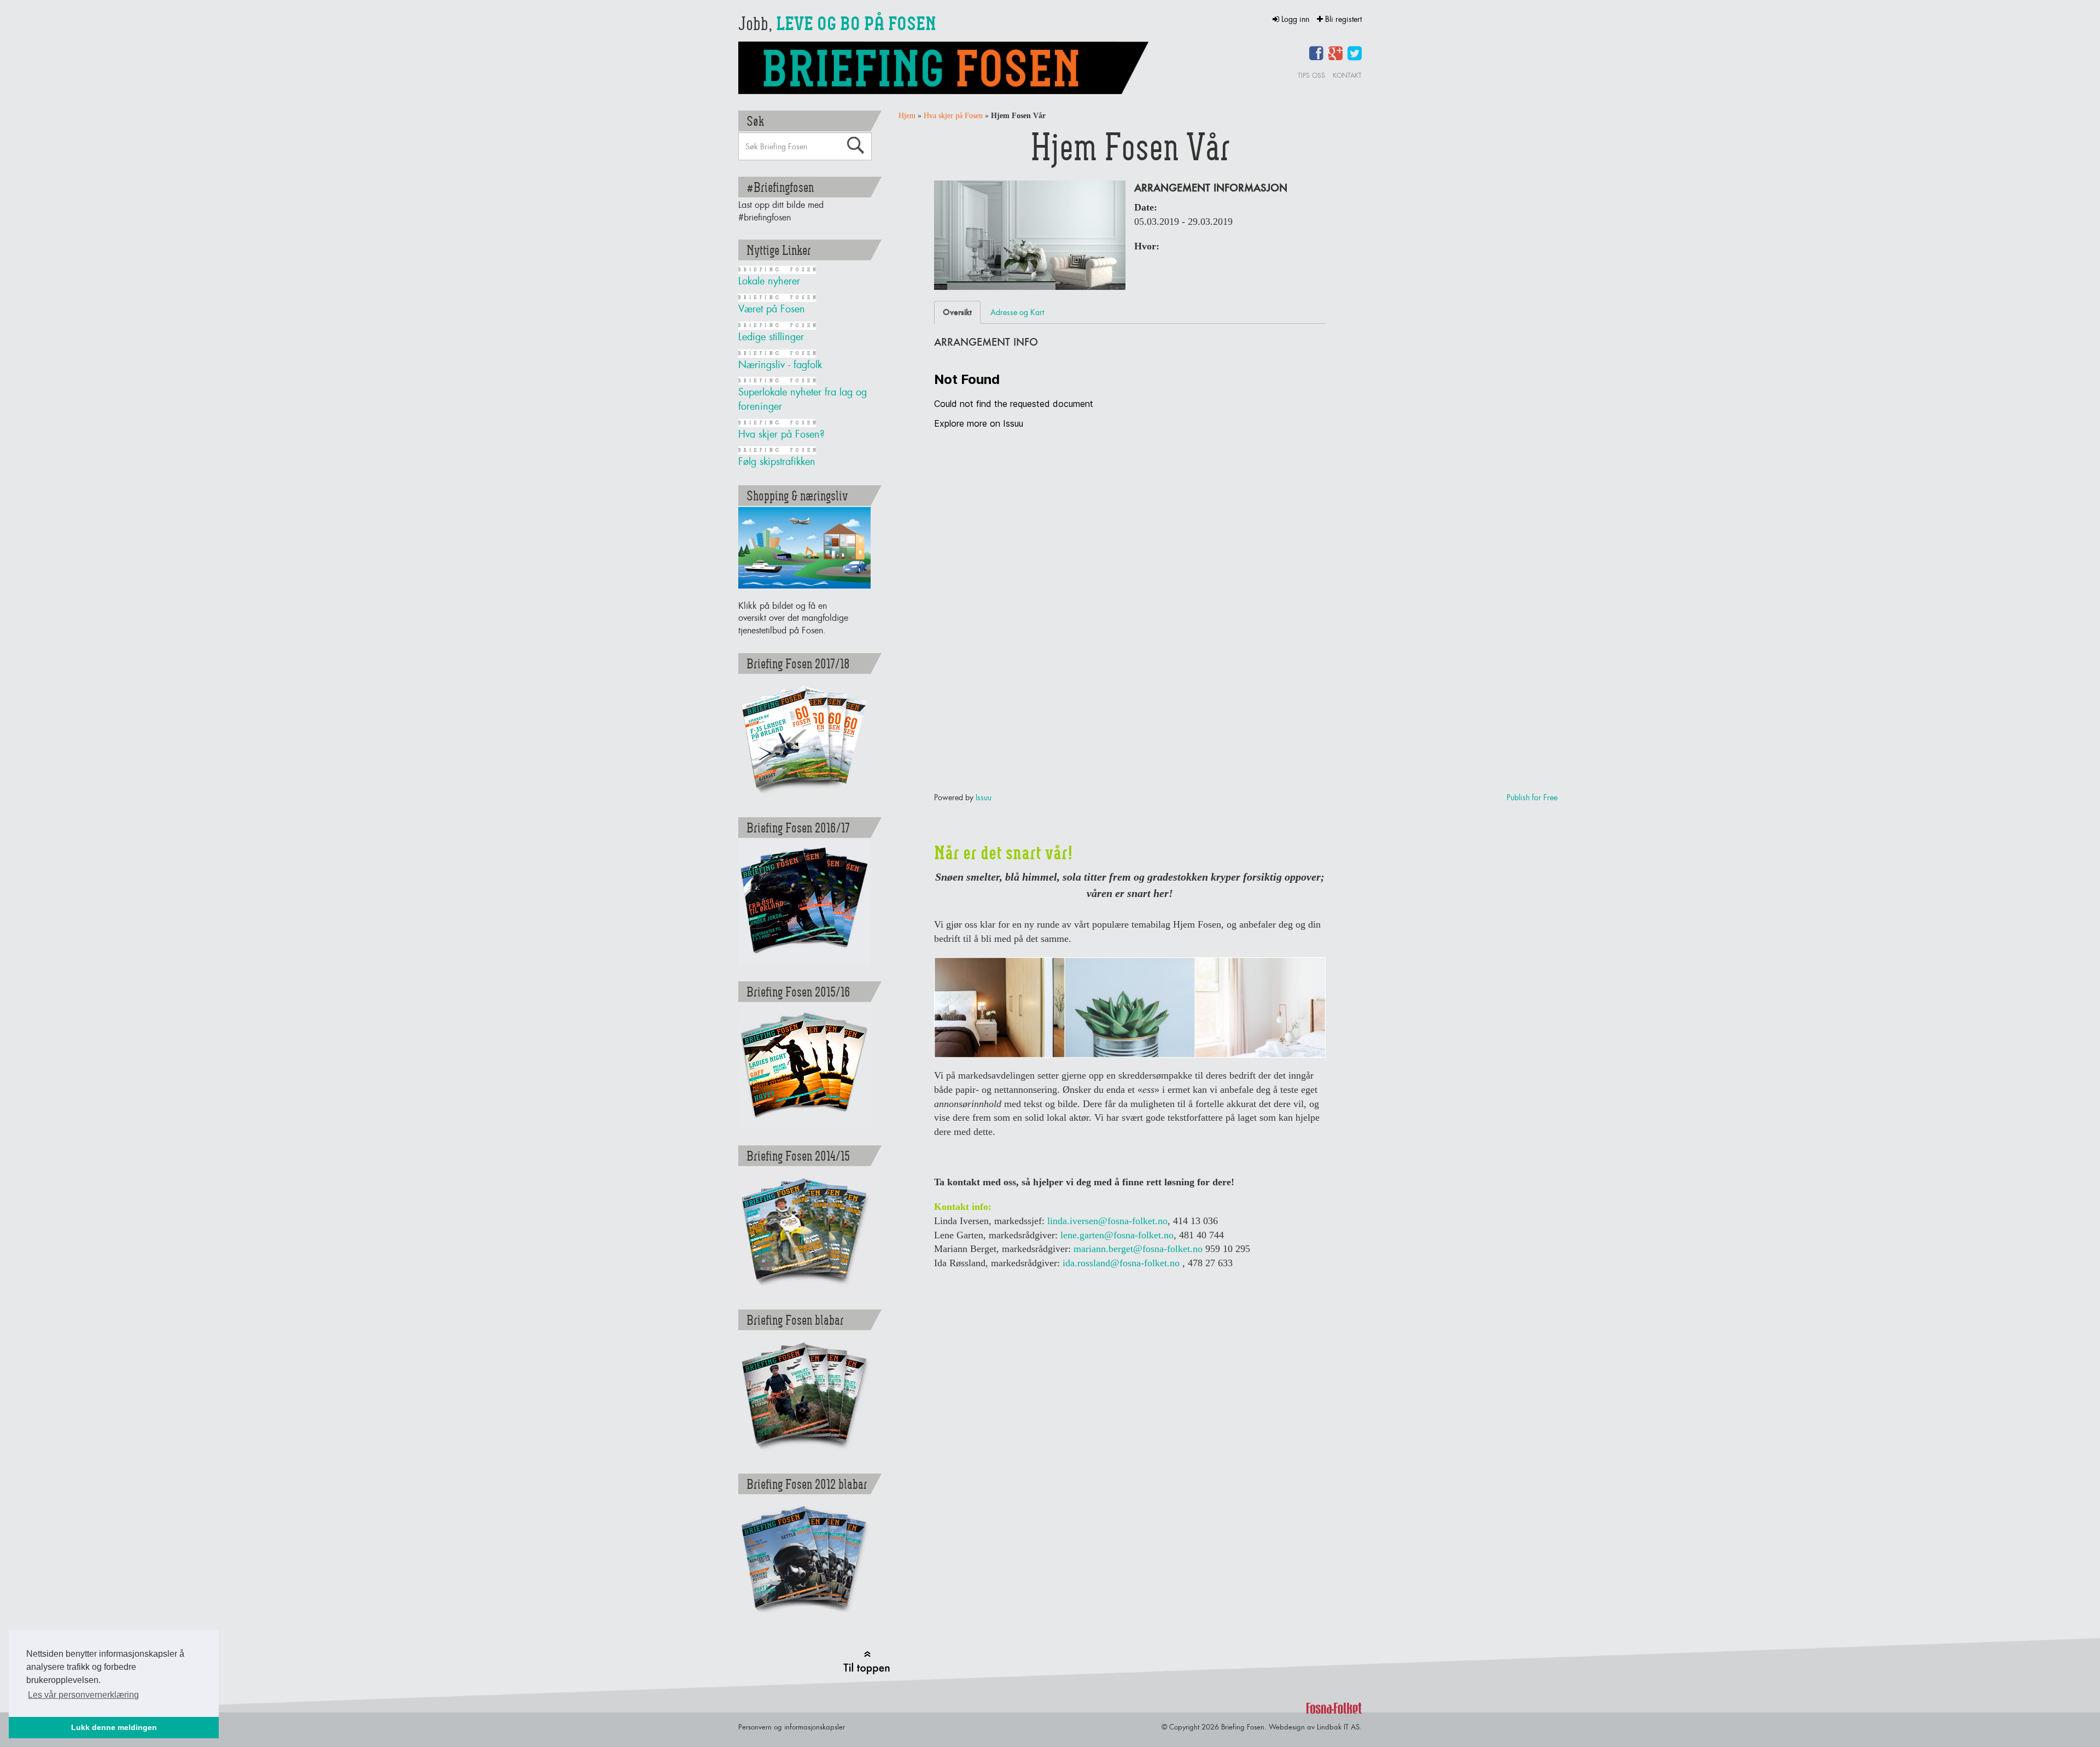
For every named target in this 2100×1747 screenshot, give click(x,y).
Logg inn (1295, 19)
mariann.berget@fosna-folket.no (1138, 1249)
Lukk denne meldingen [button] (114, 1727)
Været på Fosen (772, 309)
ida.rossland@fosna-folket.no (1121, 1263)
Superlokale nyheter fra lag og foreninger (803, 399)
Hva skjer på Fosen (953, 116)
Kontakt (1347, 75)
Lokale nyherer (769, 281)
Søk (855, 145)
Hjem (907, 116)
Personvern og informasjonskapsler (792, 1727)
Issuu (984, 797)
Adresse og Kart (1017, 312)
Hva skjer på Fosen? (781, 434)
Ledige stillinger (771, 337)
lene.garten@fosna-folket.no (1117, 1235)
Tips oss (1311, 75)
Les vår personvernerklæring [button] (83, 1695)
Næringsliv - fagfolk (780, 365)
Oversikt (957, 312)
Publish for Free (1532, 797)
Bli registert (1342, 19)
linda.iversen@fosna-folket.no (1107, 1221)
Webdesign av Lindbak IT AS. (1315, 1727)
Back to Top (867, 1662)
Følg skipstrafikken (777, 461)
